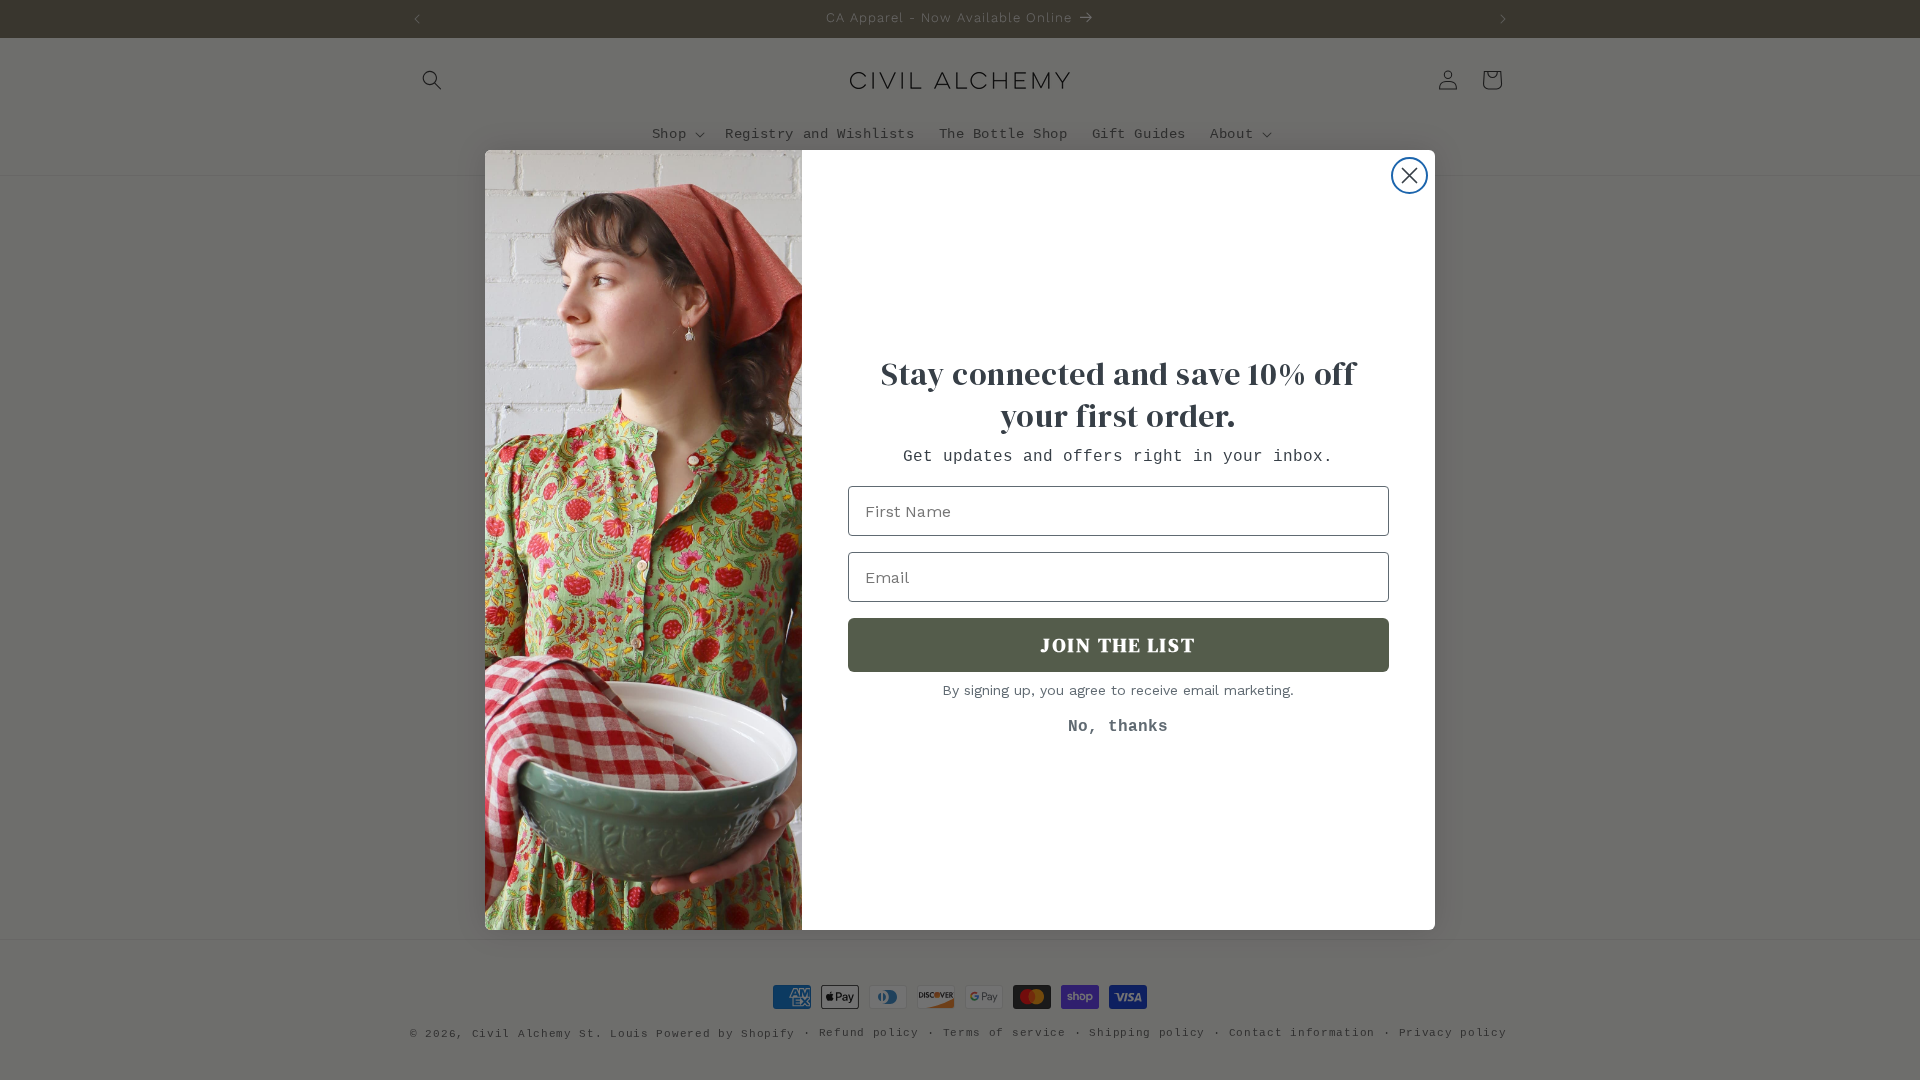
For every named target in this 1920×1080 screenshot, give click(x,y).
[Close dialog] (1409, 175)
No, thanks (1118, 727)
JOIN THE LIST (1118, 645)
